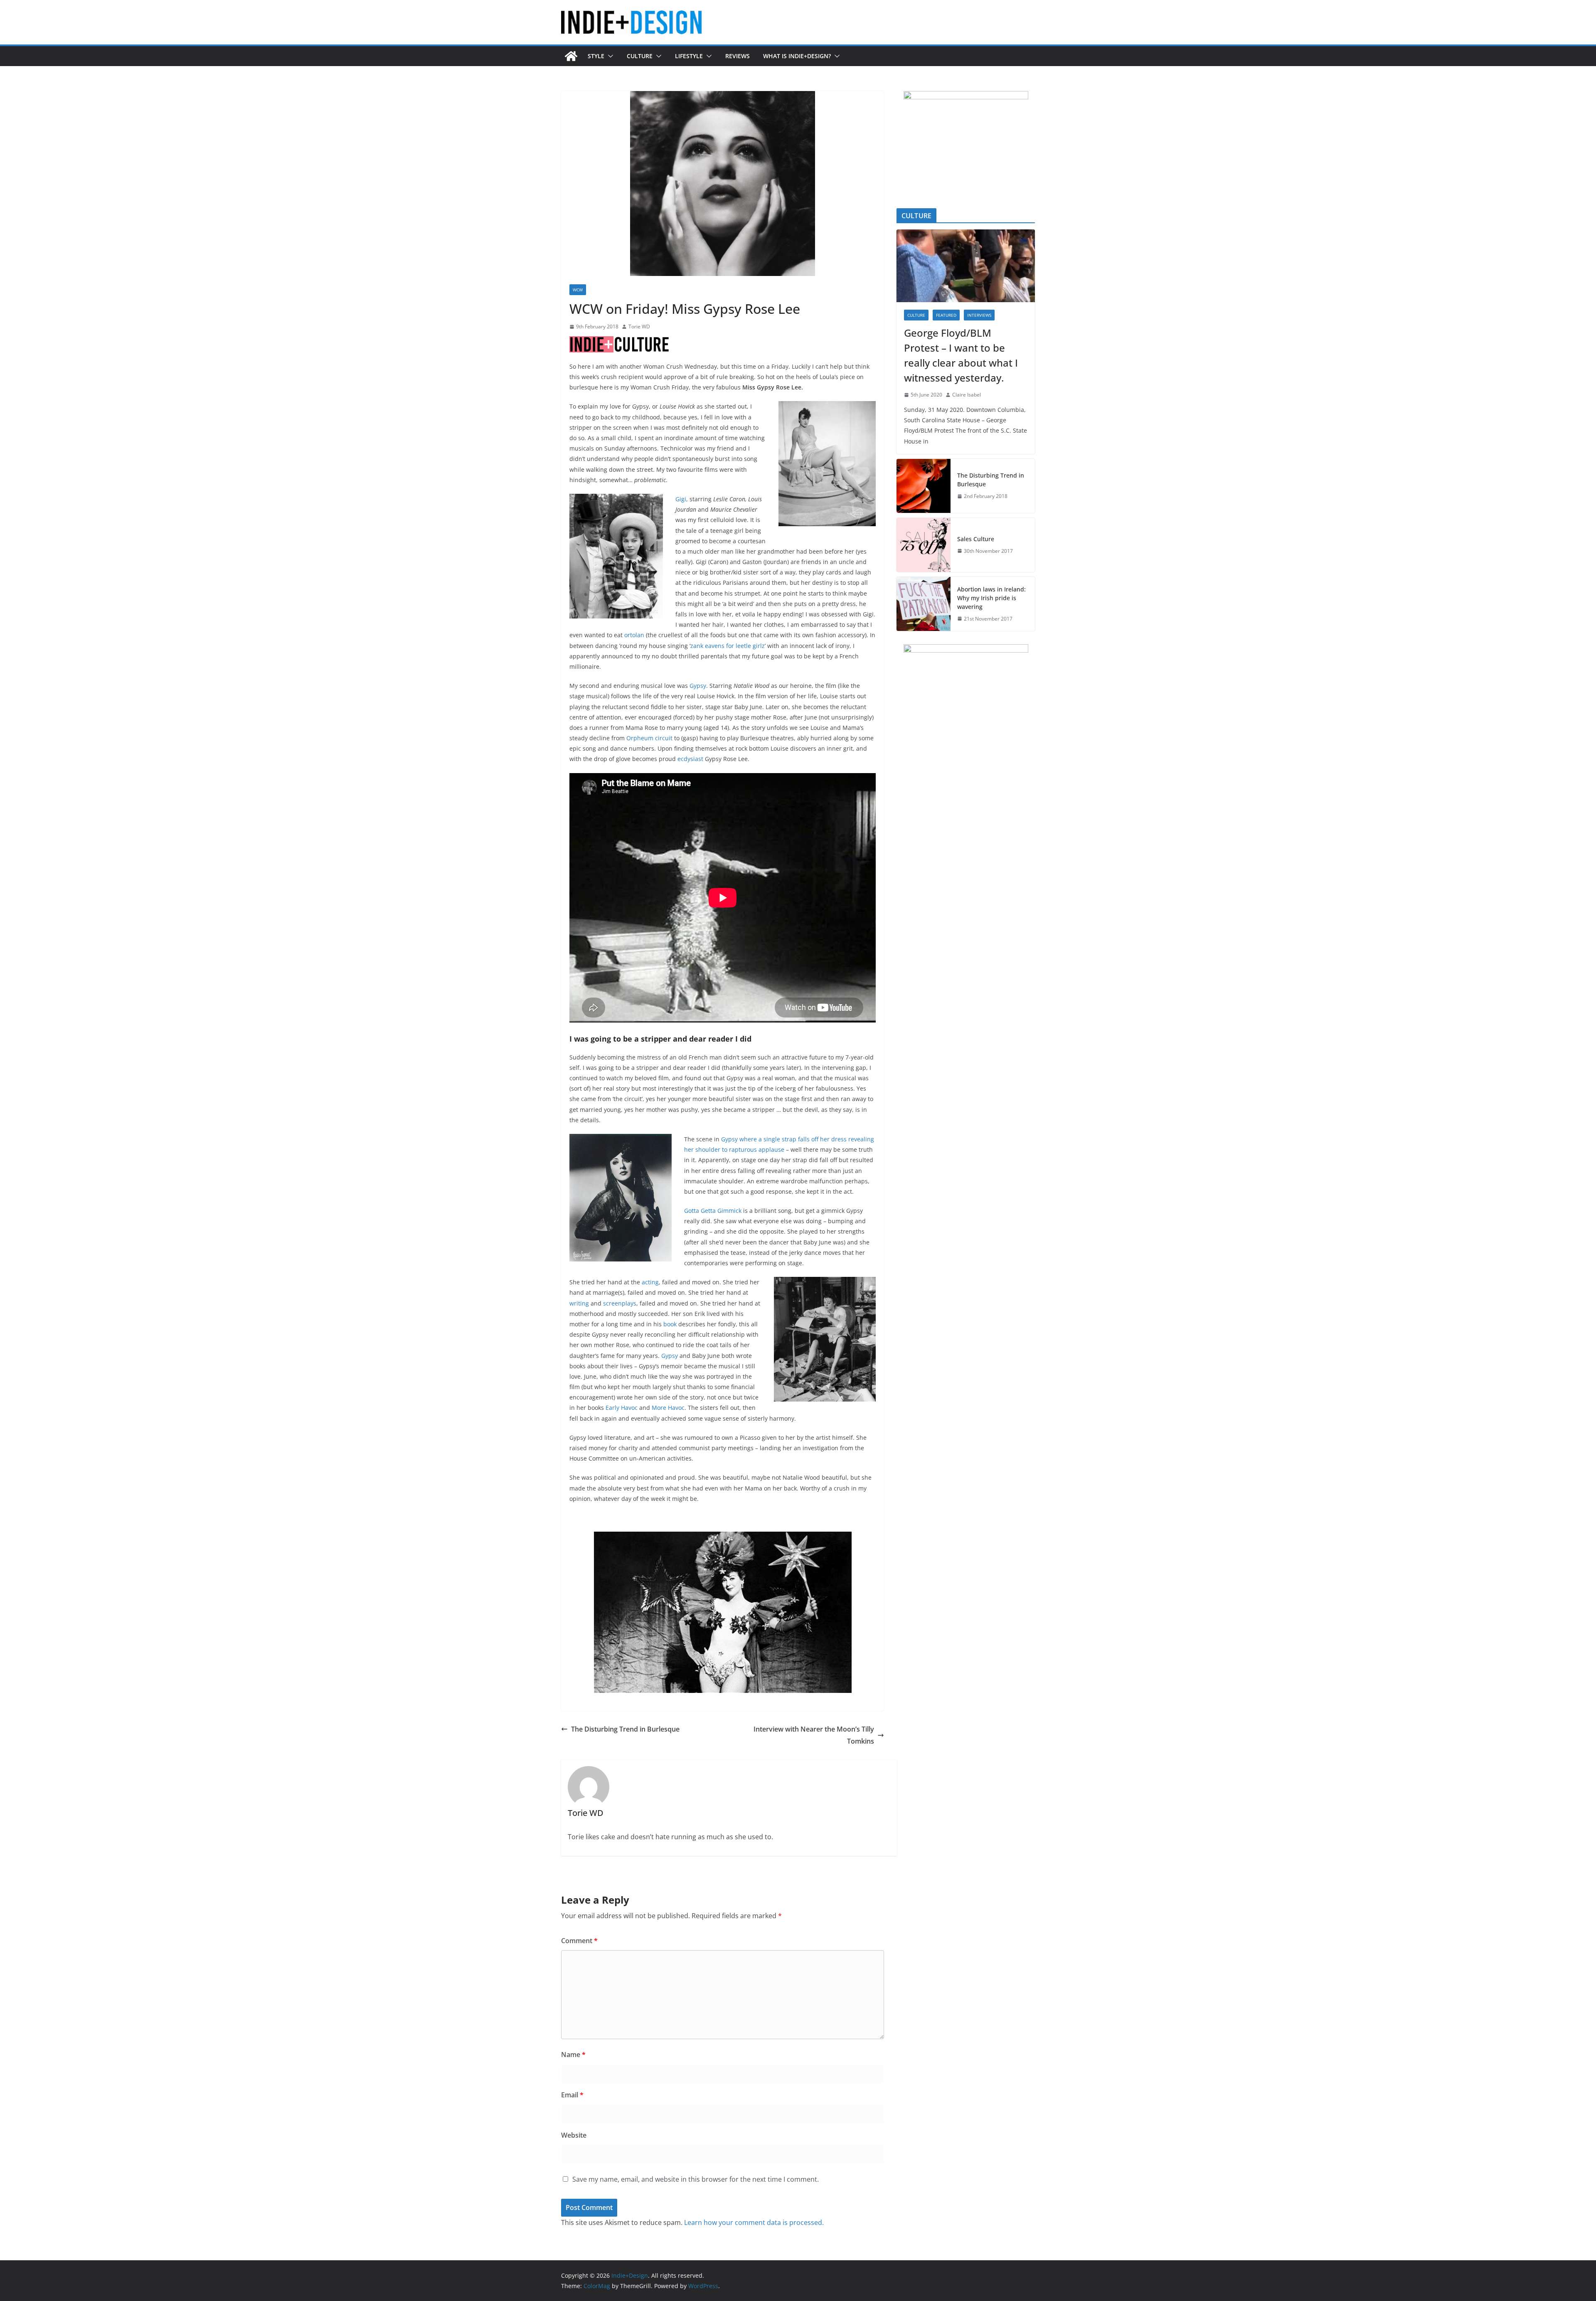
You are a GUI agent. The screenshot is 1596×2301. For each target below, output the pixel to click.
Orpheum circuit (649, 738)
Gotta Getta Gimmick (713, 1211)
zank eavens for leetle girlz (728, 646)
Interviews (979, 315)
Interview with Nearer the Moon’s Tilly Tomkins (814, 1735)
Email (572, 2095)
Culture (640, 56)
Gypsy (698, 686)
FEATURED (946, 315)
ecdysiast (690, 759)
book (670, 1324)
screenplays (620, 1303)
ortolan (634, 635)
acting (650, 1282)
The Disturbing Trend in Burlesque (625, 1729)
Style (596, 56)
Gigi (681, 499)
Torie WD (639, 326)
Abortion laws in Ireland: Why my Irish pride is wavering (991, 598)
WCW (578, 290)
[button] (609, 56)
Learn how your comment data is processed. (754, 2222)
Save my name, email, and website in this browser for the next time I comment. (696, 2179)
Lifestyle (689, 56)
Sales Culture (976, 539)
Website (574, 2135)
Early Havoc (622, 1408)
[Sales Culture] (924, 545)
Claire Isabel (967, 395)
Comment (579, 1941)
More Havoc (668, 1408)
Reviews (738, 56)
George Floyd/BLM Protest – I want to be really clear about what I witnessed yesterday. (961, 355)
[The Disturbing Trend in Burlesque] (924, 486)
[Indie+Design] (571, 56)
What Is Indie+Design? (797, 56)
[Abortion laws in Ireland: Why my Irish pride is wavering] (924, 604)
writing (579, 1303)
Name (573, 2055)
